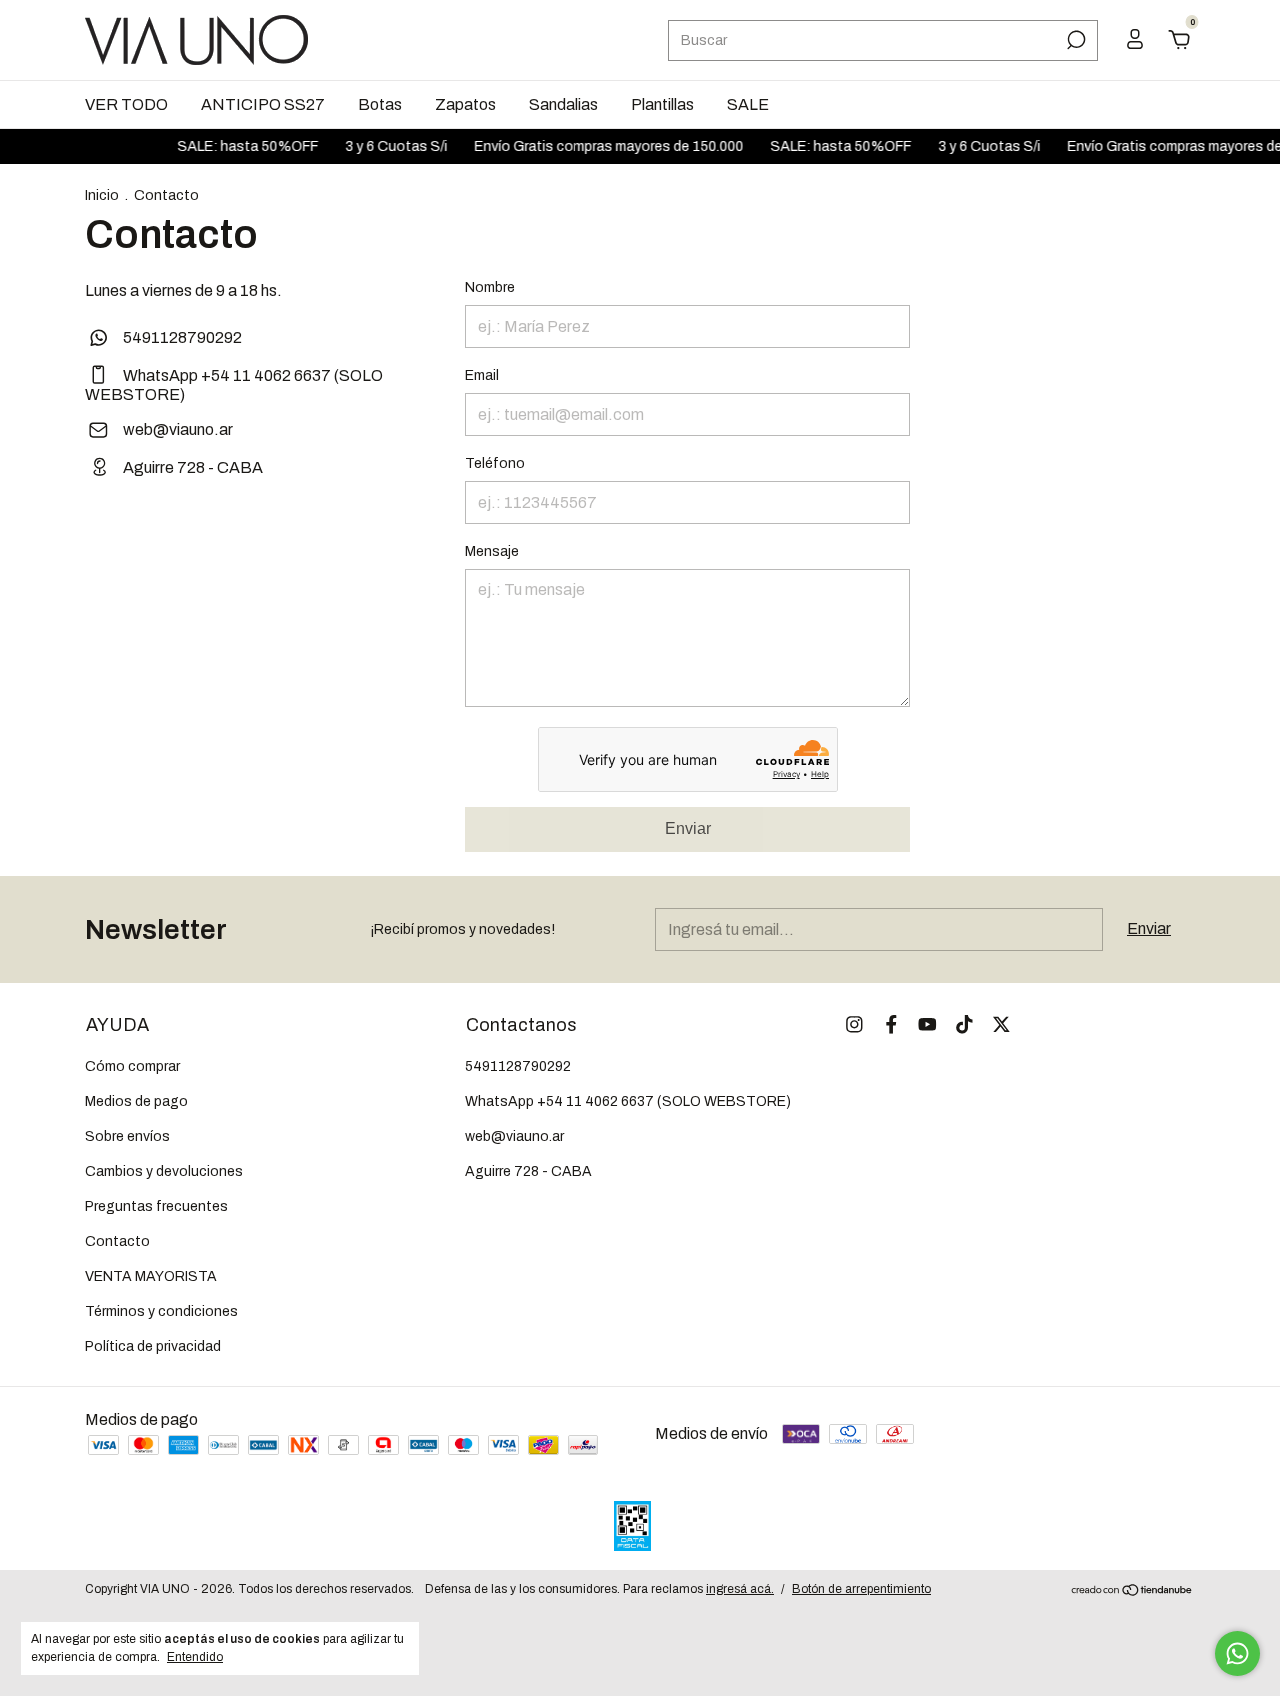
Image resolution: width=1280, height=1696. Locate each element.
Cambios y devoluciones (164, 1171)
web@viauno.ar (178, 429)
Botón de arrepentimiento (861, 1589)
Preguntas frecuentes (156, 1206)
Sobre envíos (127, 1136)
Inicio (102, 195)
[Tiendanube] (1132, 1591)
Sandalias (563, 104)
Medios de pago (136, 1101)
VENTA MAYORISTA (151, 1276)
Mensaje (492, 551)
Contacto (117, 1241)
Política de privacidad (153, 1346)
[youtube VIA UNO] (927, 1024)
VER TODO (126, 104)
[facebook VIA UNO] (891, 1024)
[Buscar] (1074, 40)
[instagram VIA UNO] (854, 1024)
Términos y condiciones (161, 1311)
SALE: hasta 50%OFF (223, 146)
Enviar (688, 828)
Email (482, 375)
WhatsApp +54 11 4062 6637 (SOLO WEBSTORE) (628, 1101)
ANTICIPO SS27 (263, 104)
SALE (748, 104)
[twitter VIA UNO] (1001, 1024)
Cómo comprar (132, 1066)
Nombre (490, 287)
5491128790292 (181, 337)
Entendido (195, 1657)
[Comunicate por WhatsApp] (1237, 1653)
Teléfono (495, 463)
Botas (380, 104)
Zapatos (465, 104)
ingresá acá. (740, 1589)
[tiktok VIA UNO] (964, 1024)
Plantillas (662, 104)
